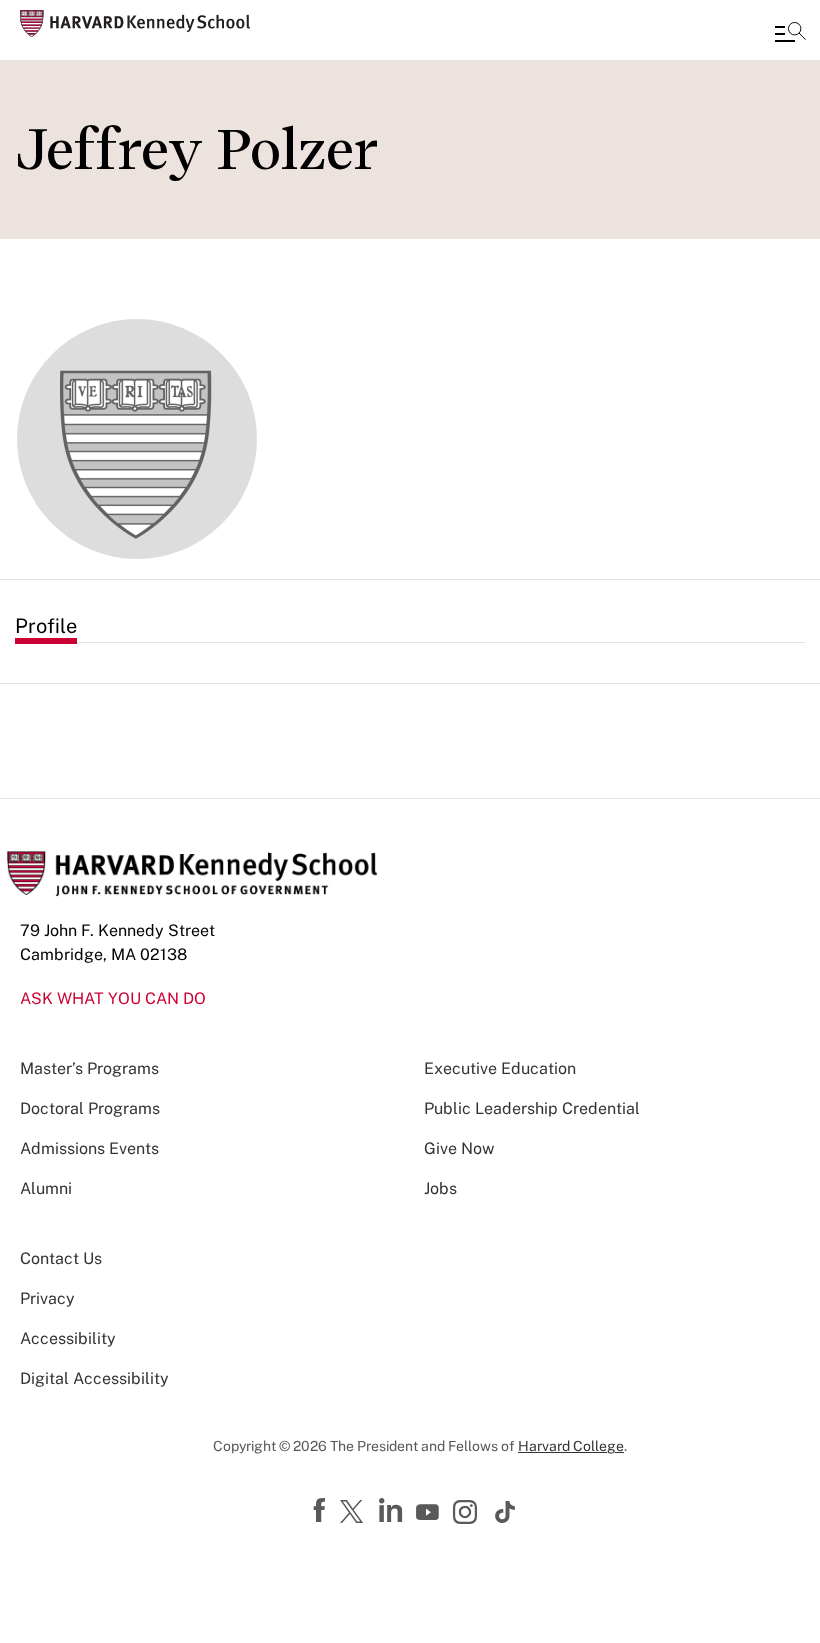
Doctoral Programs (90, 1108)
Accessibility (68, 1338)
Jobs (440, 1188)
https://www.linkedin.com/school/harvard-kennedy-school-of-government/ (393, 1511)
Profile (46, 626)
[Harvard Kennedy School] (135, 23)
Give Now (459, 1148)
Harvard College (571, 1446)
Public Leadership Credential (532, 1108)
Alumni (46, 1188)
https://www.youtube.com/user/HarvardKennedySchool (430, 1513)
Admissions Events (89, 1148)
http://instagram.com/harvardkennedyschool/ (468, 1514)
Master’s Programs (89, 1068)
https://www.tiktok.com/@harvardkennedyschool (506, 1512)
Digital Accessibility (94, 1378)
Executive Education (500, 1068)
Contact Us (61, 1258)
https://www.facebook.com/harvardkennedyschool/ (322, 1511)
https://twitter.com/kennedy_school (355, 1513)
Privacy (47, 1298)
